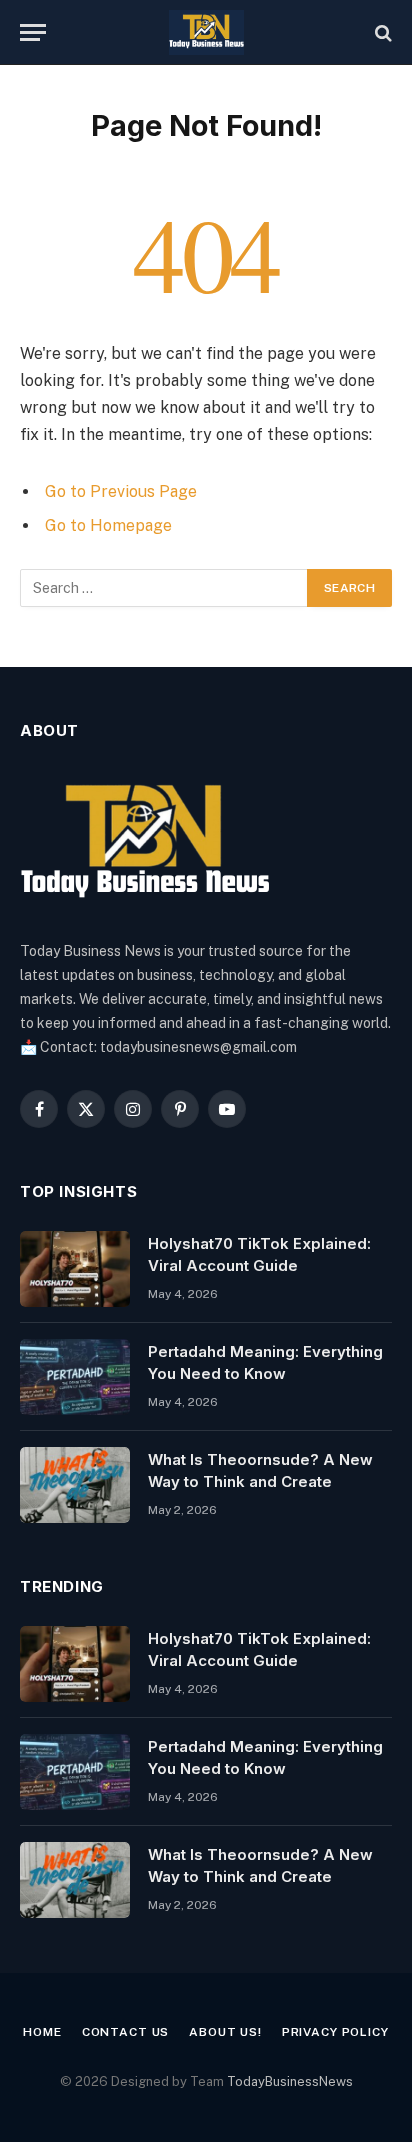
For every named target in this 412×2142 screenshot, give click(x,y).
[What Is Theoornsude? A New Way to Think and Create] (75, 1485)
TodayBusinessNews (290, 2081)
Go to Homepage (108, 525)
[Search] (381, 32)
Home (42, 2032)
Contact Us (125, 2032)
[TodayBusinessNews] (206, 32)
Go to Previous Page (121, 491)
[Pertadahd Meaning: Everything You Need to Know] (75, 1377)
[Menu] (33, 32)
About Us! (225, 2032)
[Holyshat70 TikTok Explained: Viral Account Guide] (75, 1269)
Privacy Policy (335, 2032)
